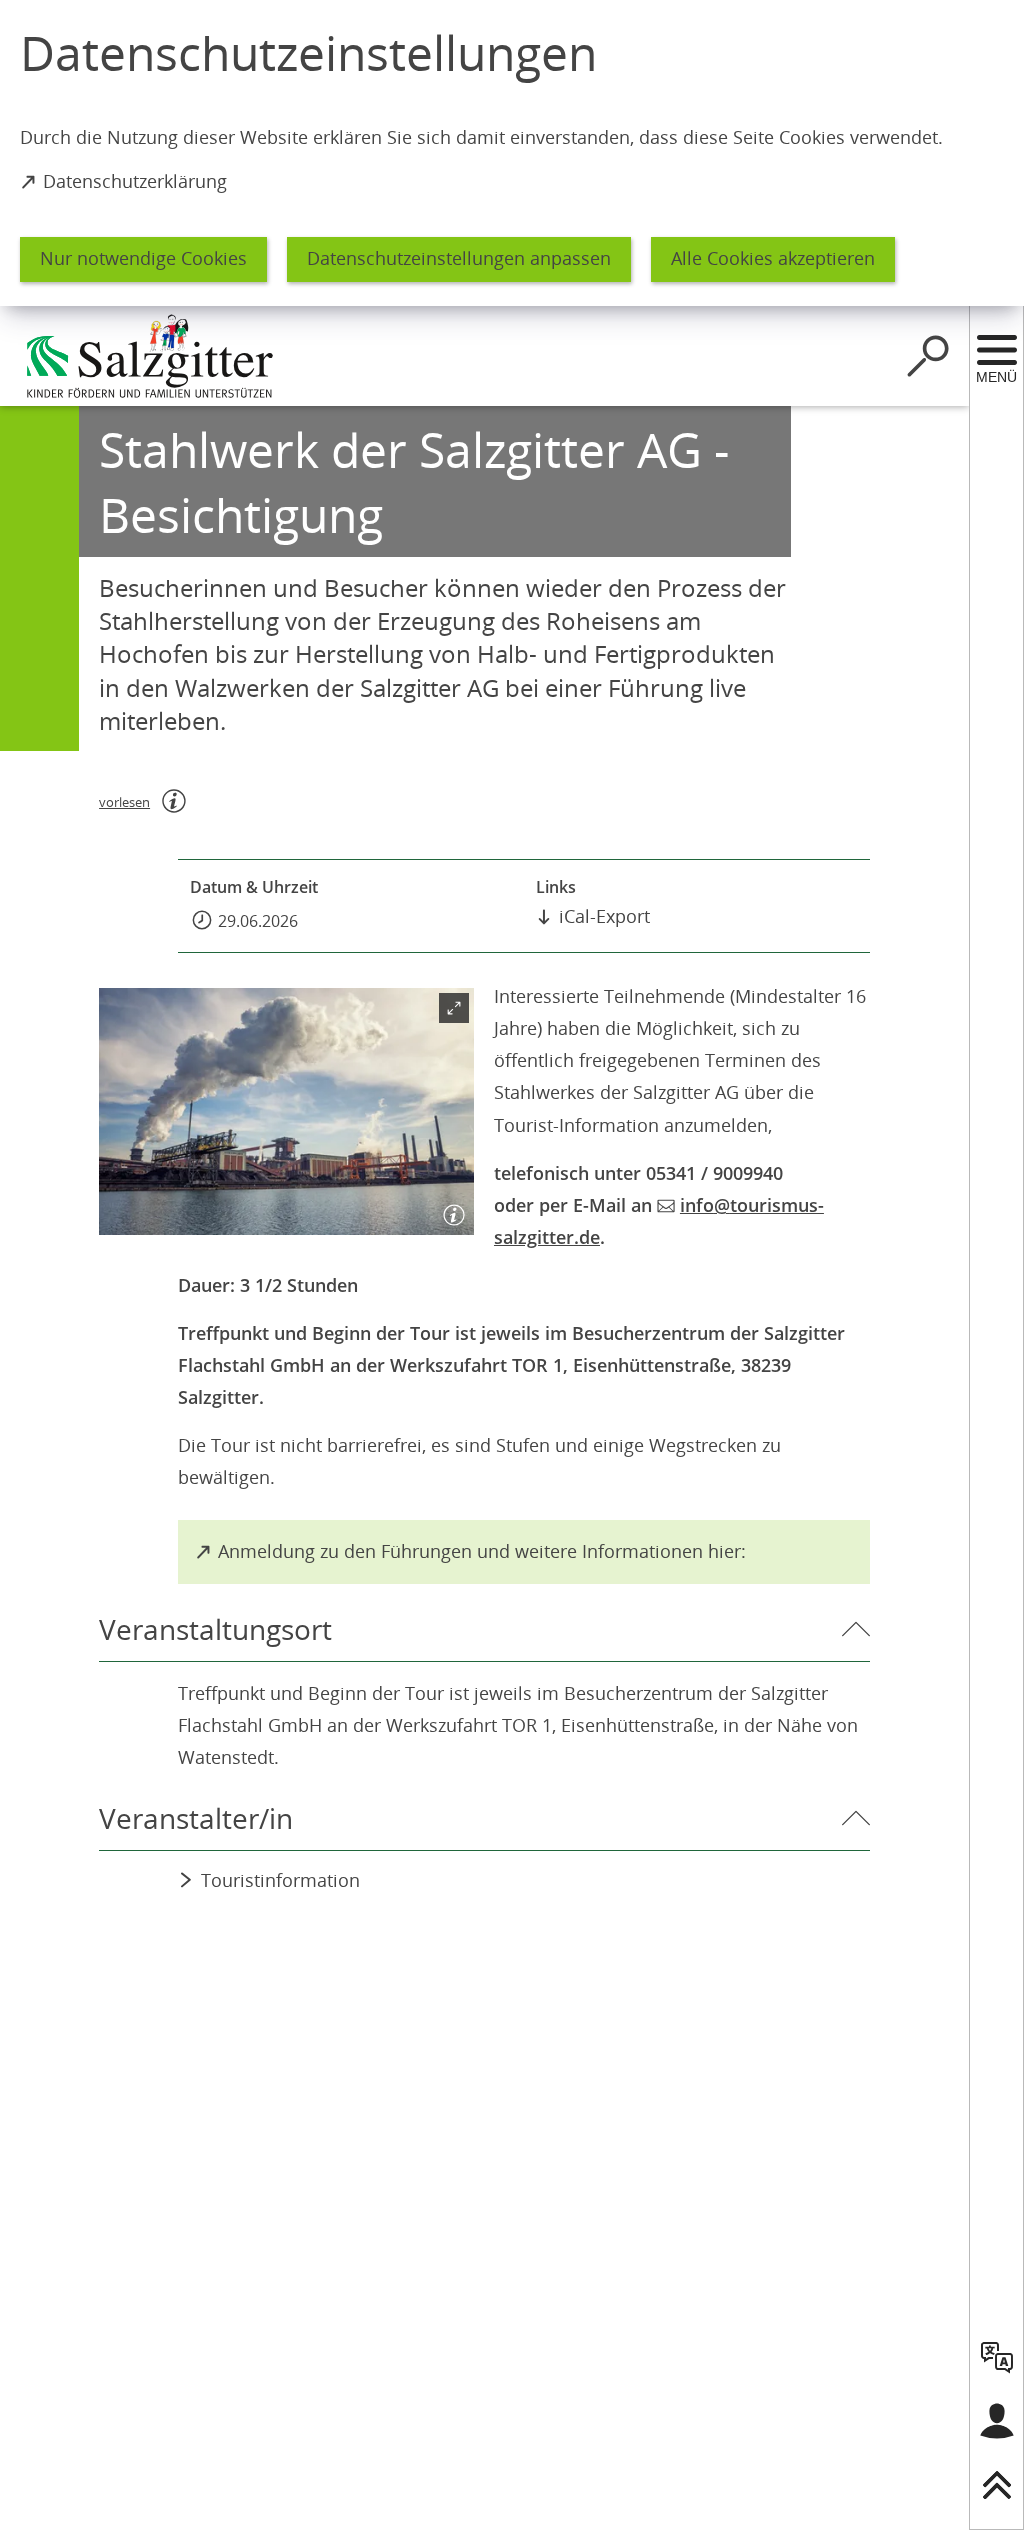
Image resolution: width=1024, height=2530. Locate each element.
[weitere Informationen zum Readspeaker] (174, 801)
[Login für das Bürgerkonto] (997, 2421)
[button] (286, 1111)
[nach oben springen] (997, 2485)
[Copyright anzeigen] (450, 1211)
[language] (997, 2357)
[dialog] (512, 153)
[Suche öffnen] (928, 356)
